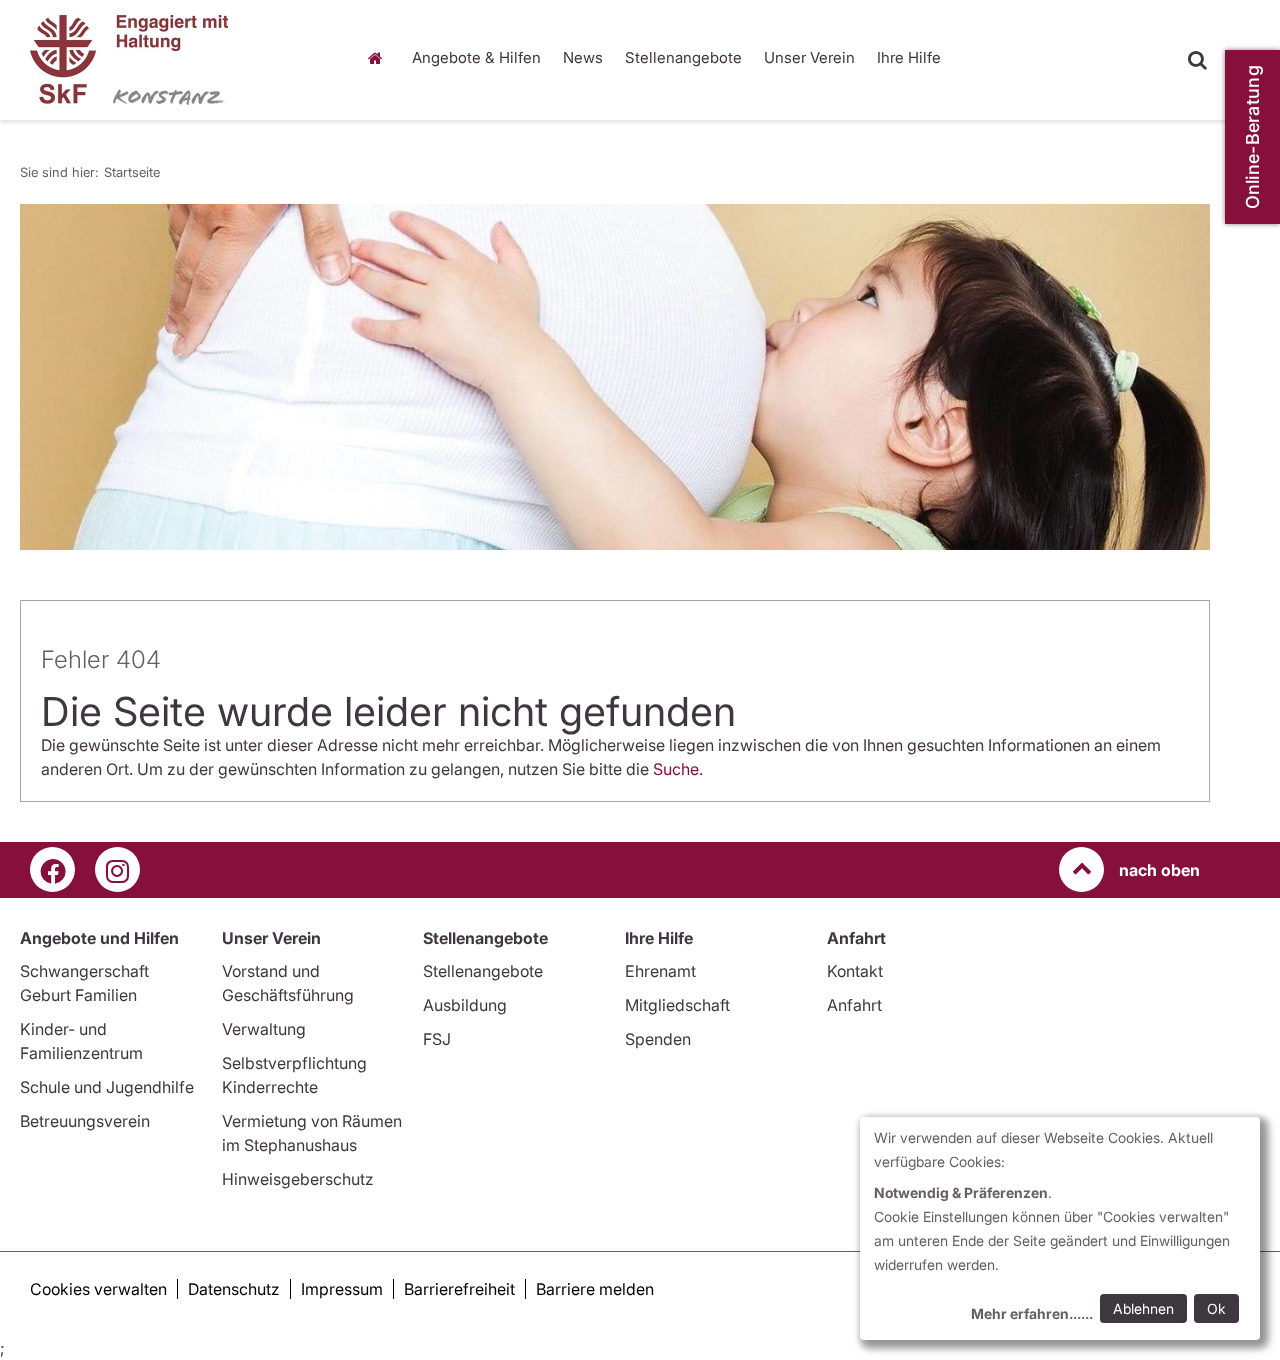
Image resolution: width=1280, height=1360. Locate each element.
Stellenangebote (683, 57)
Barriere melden (595, 1289)
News (583, 57)
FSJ (437, 1039)
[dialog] (1060, 1228)
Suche (676, 769)
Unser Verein (809, 57)
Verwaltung (264, 1029)
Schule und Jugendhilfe (107, 1087)
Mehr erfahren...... (1032, 1313)
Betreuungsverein (85, 1121)
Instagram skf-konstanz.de (117, 869)
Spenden (658, 1039)
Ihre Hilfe (909, 57)
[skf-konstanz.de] (177, 60)
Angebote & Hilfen (476, 57)
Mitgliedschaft (677, 1005)
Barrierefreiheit (459, 1289)
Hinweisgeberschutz (298, 1179)
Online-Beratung (1252, 137)
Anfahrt (854, 1005)
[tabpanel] (615, 377)
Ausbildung (465, 1005)
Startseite (380, 58)
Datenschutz (234, 1289)
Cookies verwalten (98, 1289)
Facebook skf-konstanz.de (52, 869)
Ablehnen (1143, 1308)
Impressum (342, 1289)
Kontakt (855, 971)
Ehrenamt (660, 971)
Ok (1216, 1308)
